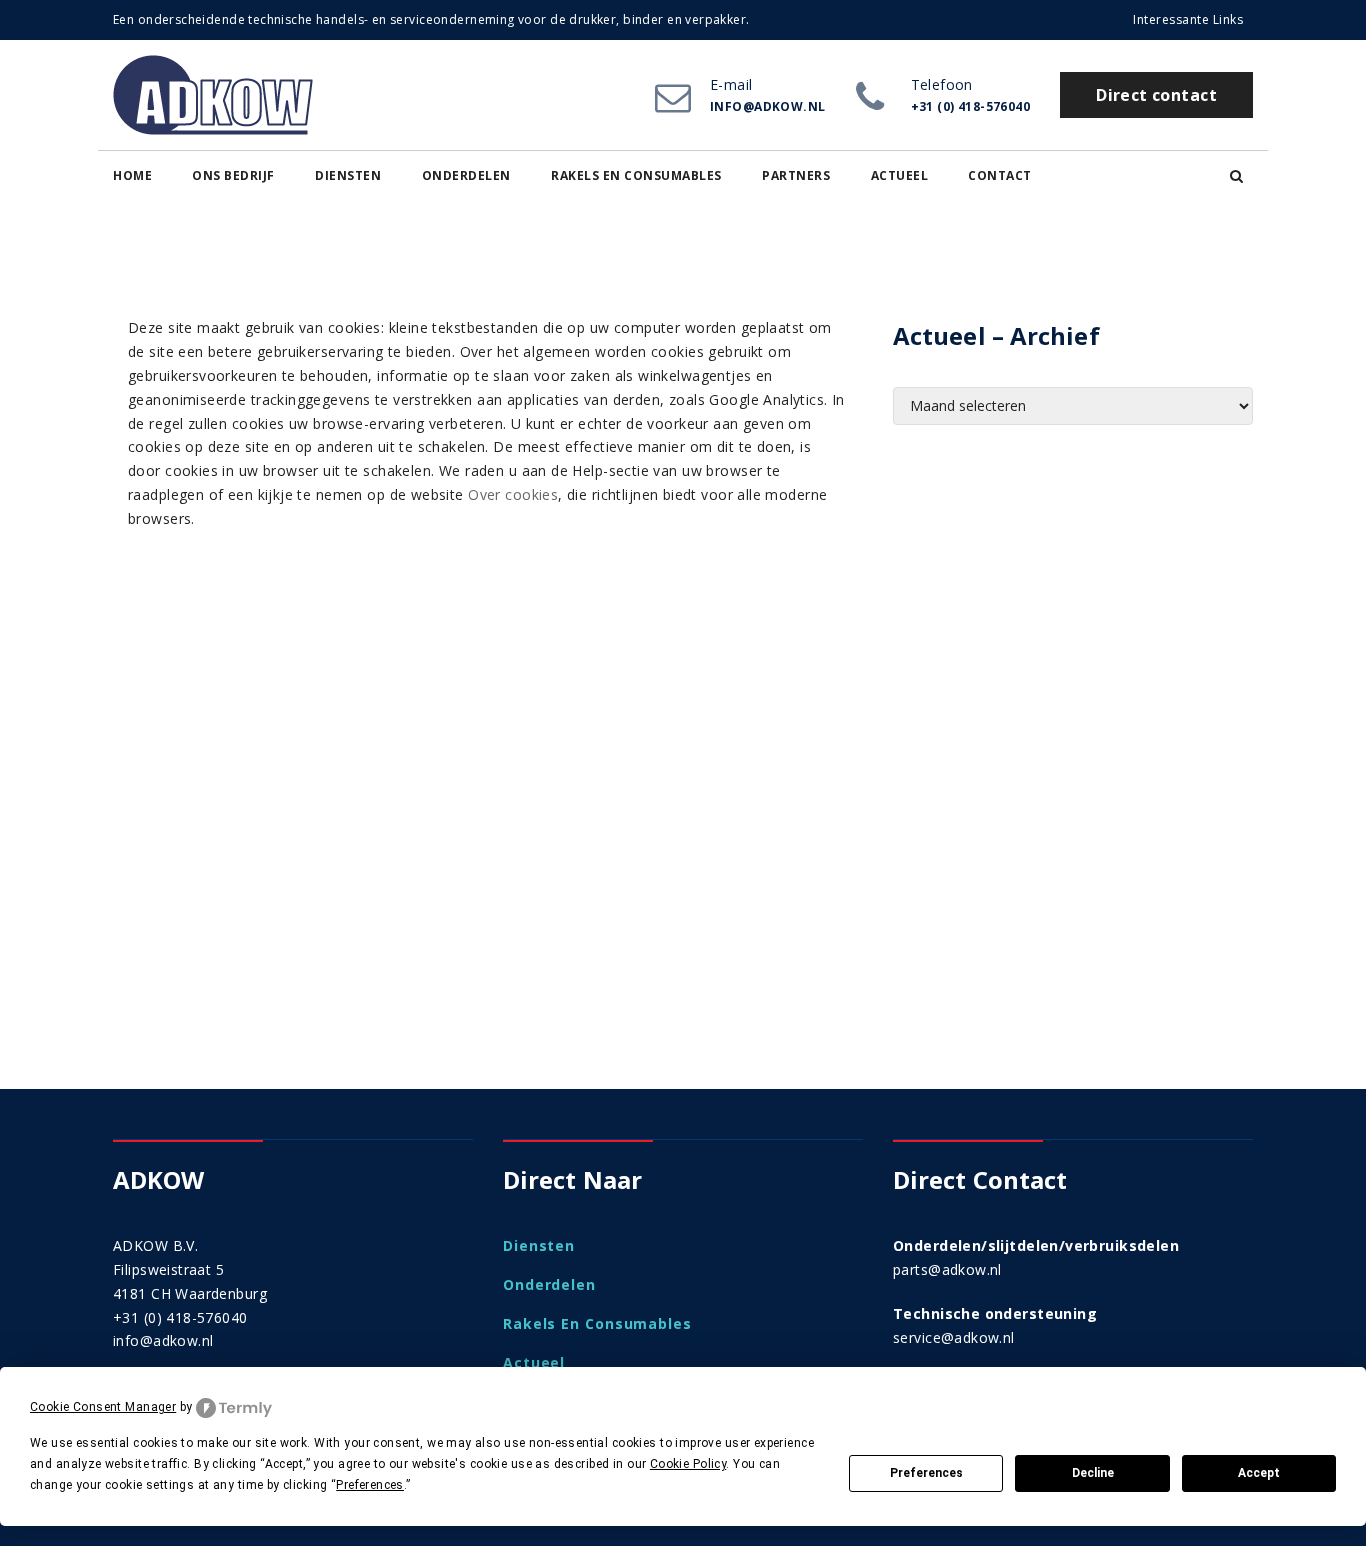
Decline (1093, 1473)
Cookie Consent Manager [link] (103, 1407)
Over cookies (513, 494)
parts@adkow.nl (947, 1269)
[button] (1236, 176)
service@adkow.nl (954, 1337)
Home (132, 175)
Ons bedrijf (233, 175)
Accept (1259, 1473)
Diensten (348, 175)
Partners (796, 175)
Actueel (900, 175)
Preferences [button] (370, 1485)
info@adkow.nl (163, 1340)
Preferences (926, 1473)
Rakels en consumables (636, 175)
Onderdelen (466, 175)
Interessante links (1188, 19)
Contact (1000, 175)
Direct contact (1156, 95)
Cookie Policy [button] (688, 1464)
